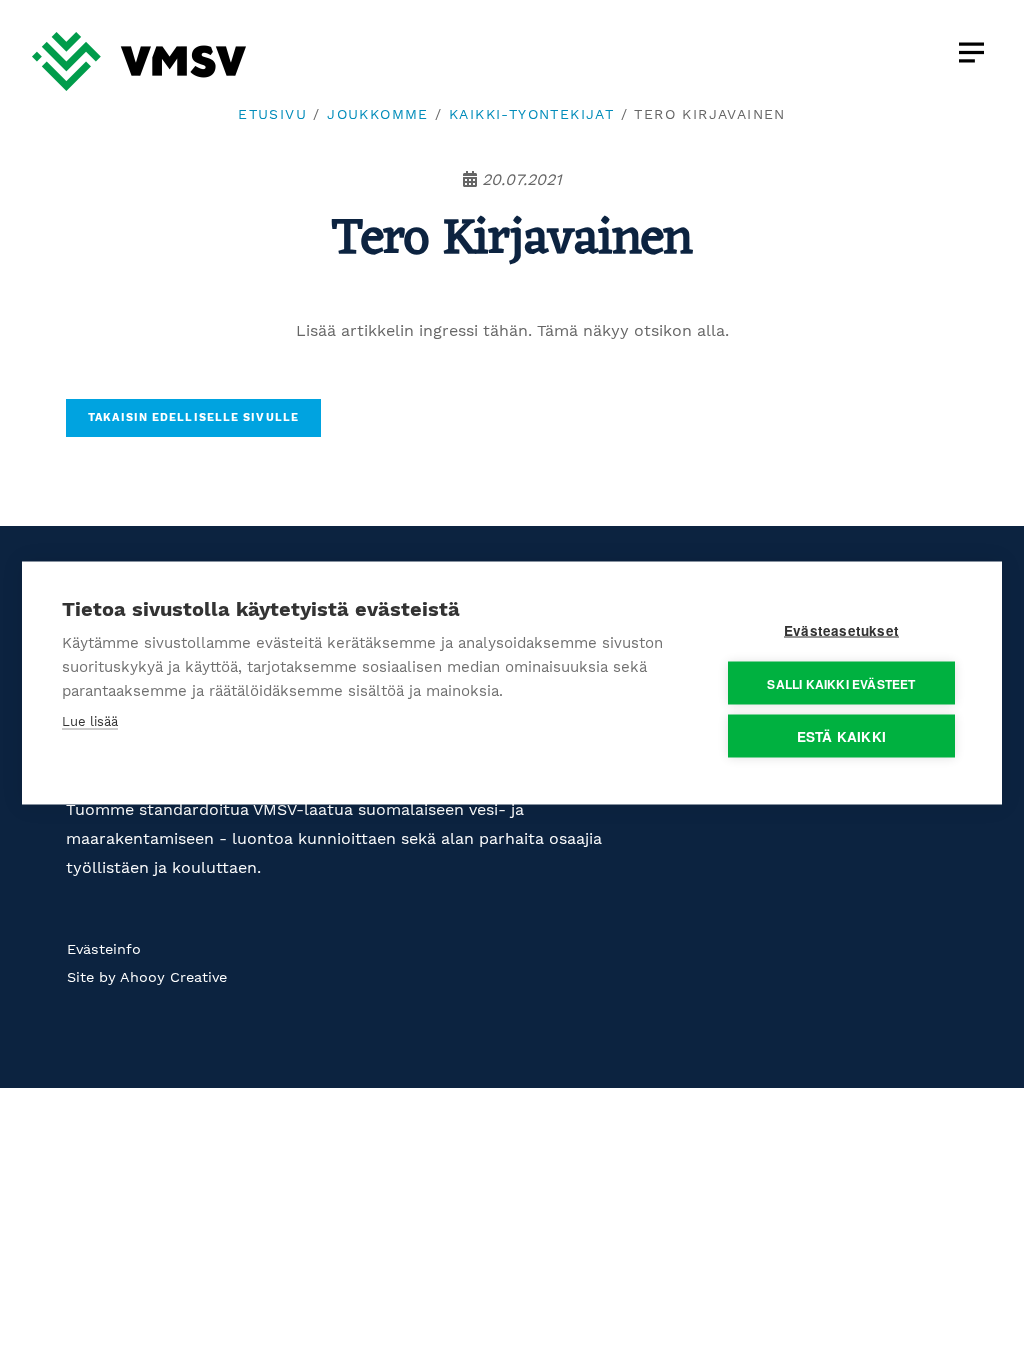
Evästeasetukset (841, 630)
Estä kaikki (841, 736)
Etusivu (272, 114)
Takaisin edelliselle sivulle (193, 417)
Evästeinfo (104, 949)
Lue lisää (90, 721)
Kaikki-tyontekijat (531, 114)
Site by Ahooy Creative (147, 977)
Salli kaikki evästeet (841, 683)
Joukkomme (378, 114)
